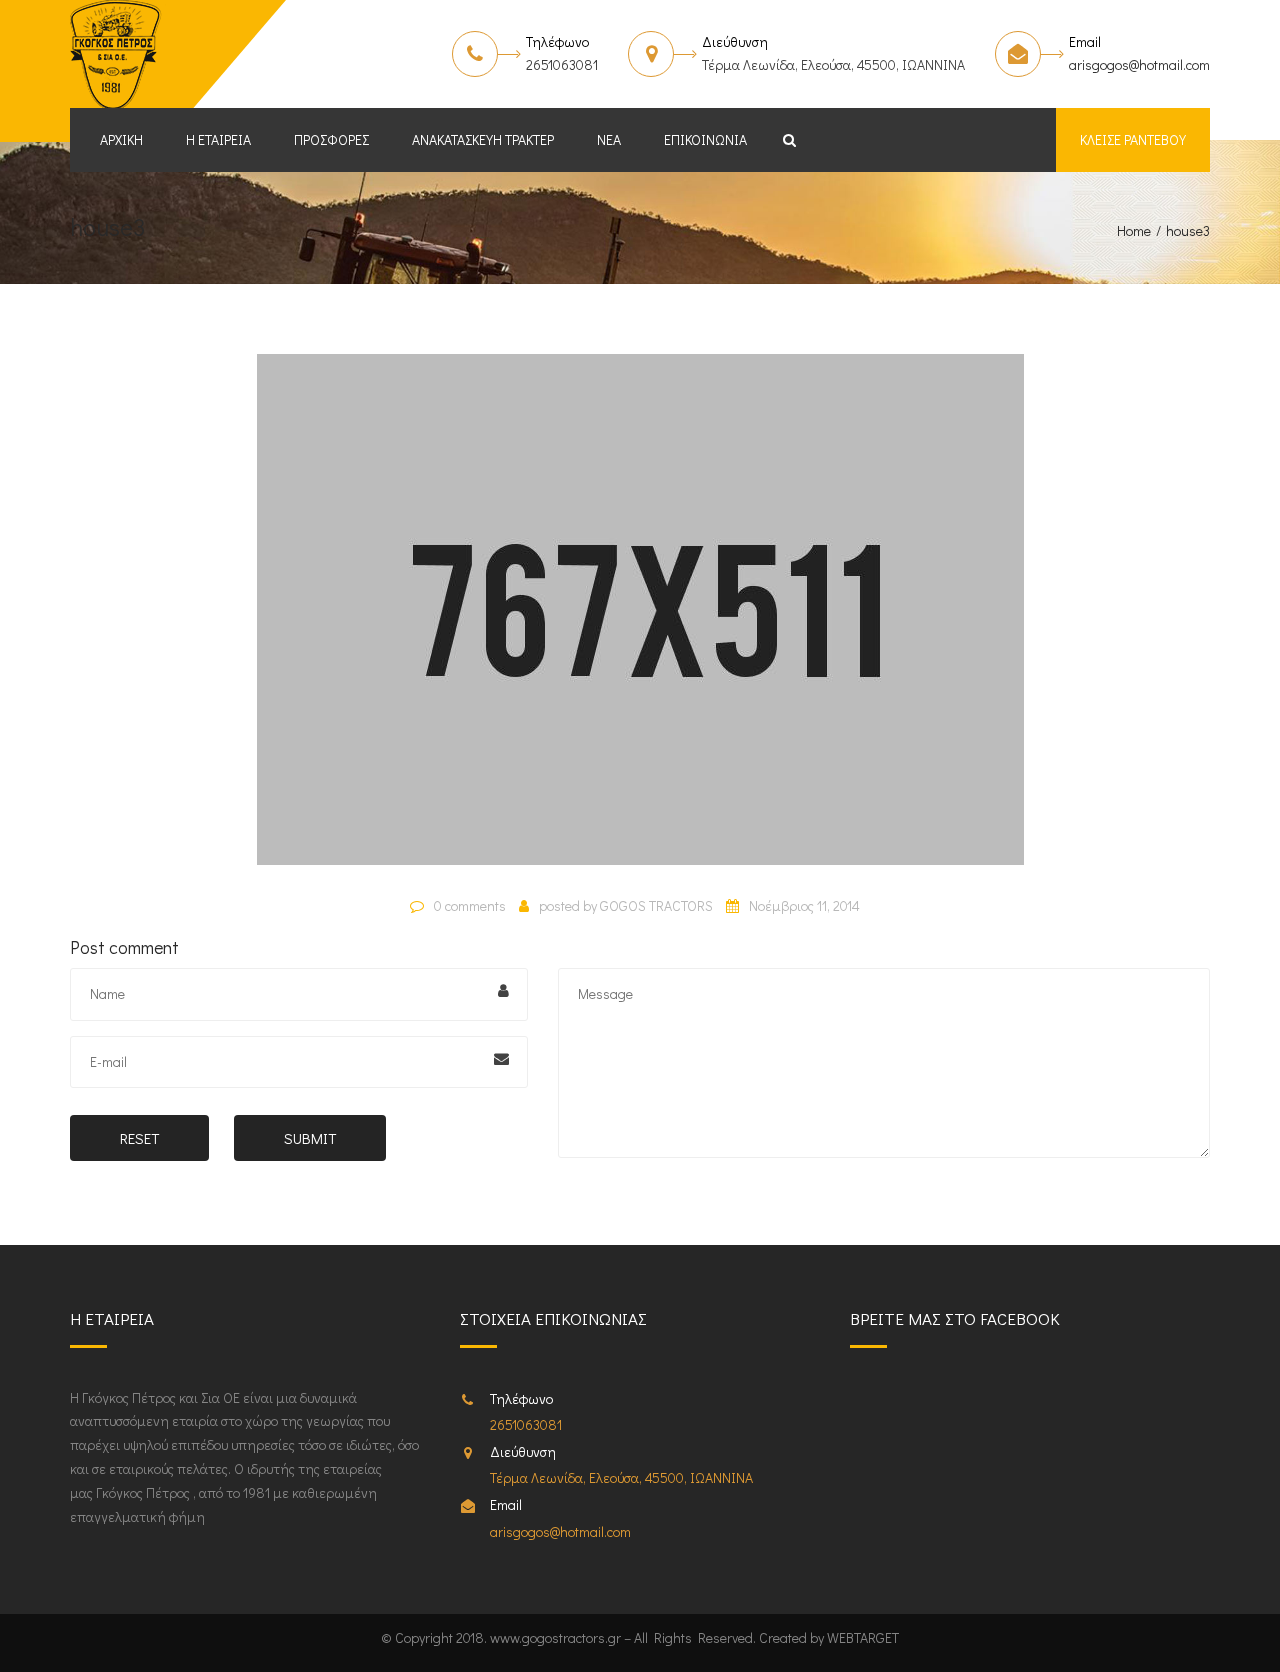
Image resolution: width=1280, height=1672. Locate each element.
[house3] (640, 617)
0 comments (470, 905)
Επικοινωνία (705, 139)
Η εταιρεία (218, 139)
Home (1134, 230)
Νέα (609, 139)
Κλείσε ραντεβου (1133, 139)
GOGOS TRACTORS (656, 905)
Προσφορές (331, 139)
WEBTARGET (863, 1637)
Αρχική (121, 139)
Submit (310, 1138)
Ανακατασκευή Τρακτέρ (483, 139)
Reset (139, 1138)
